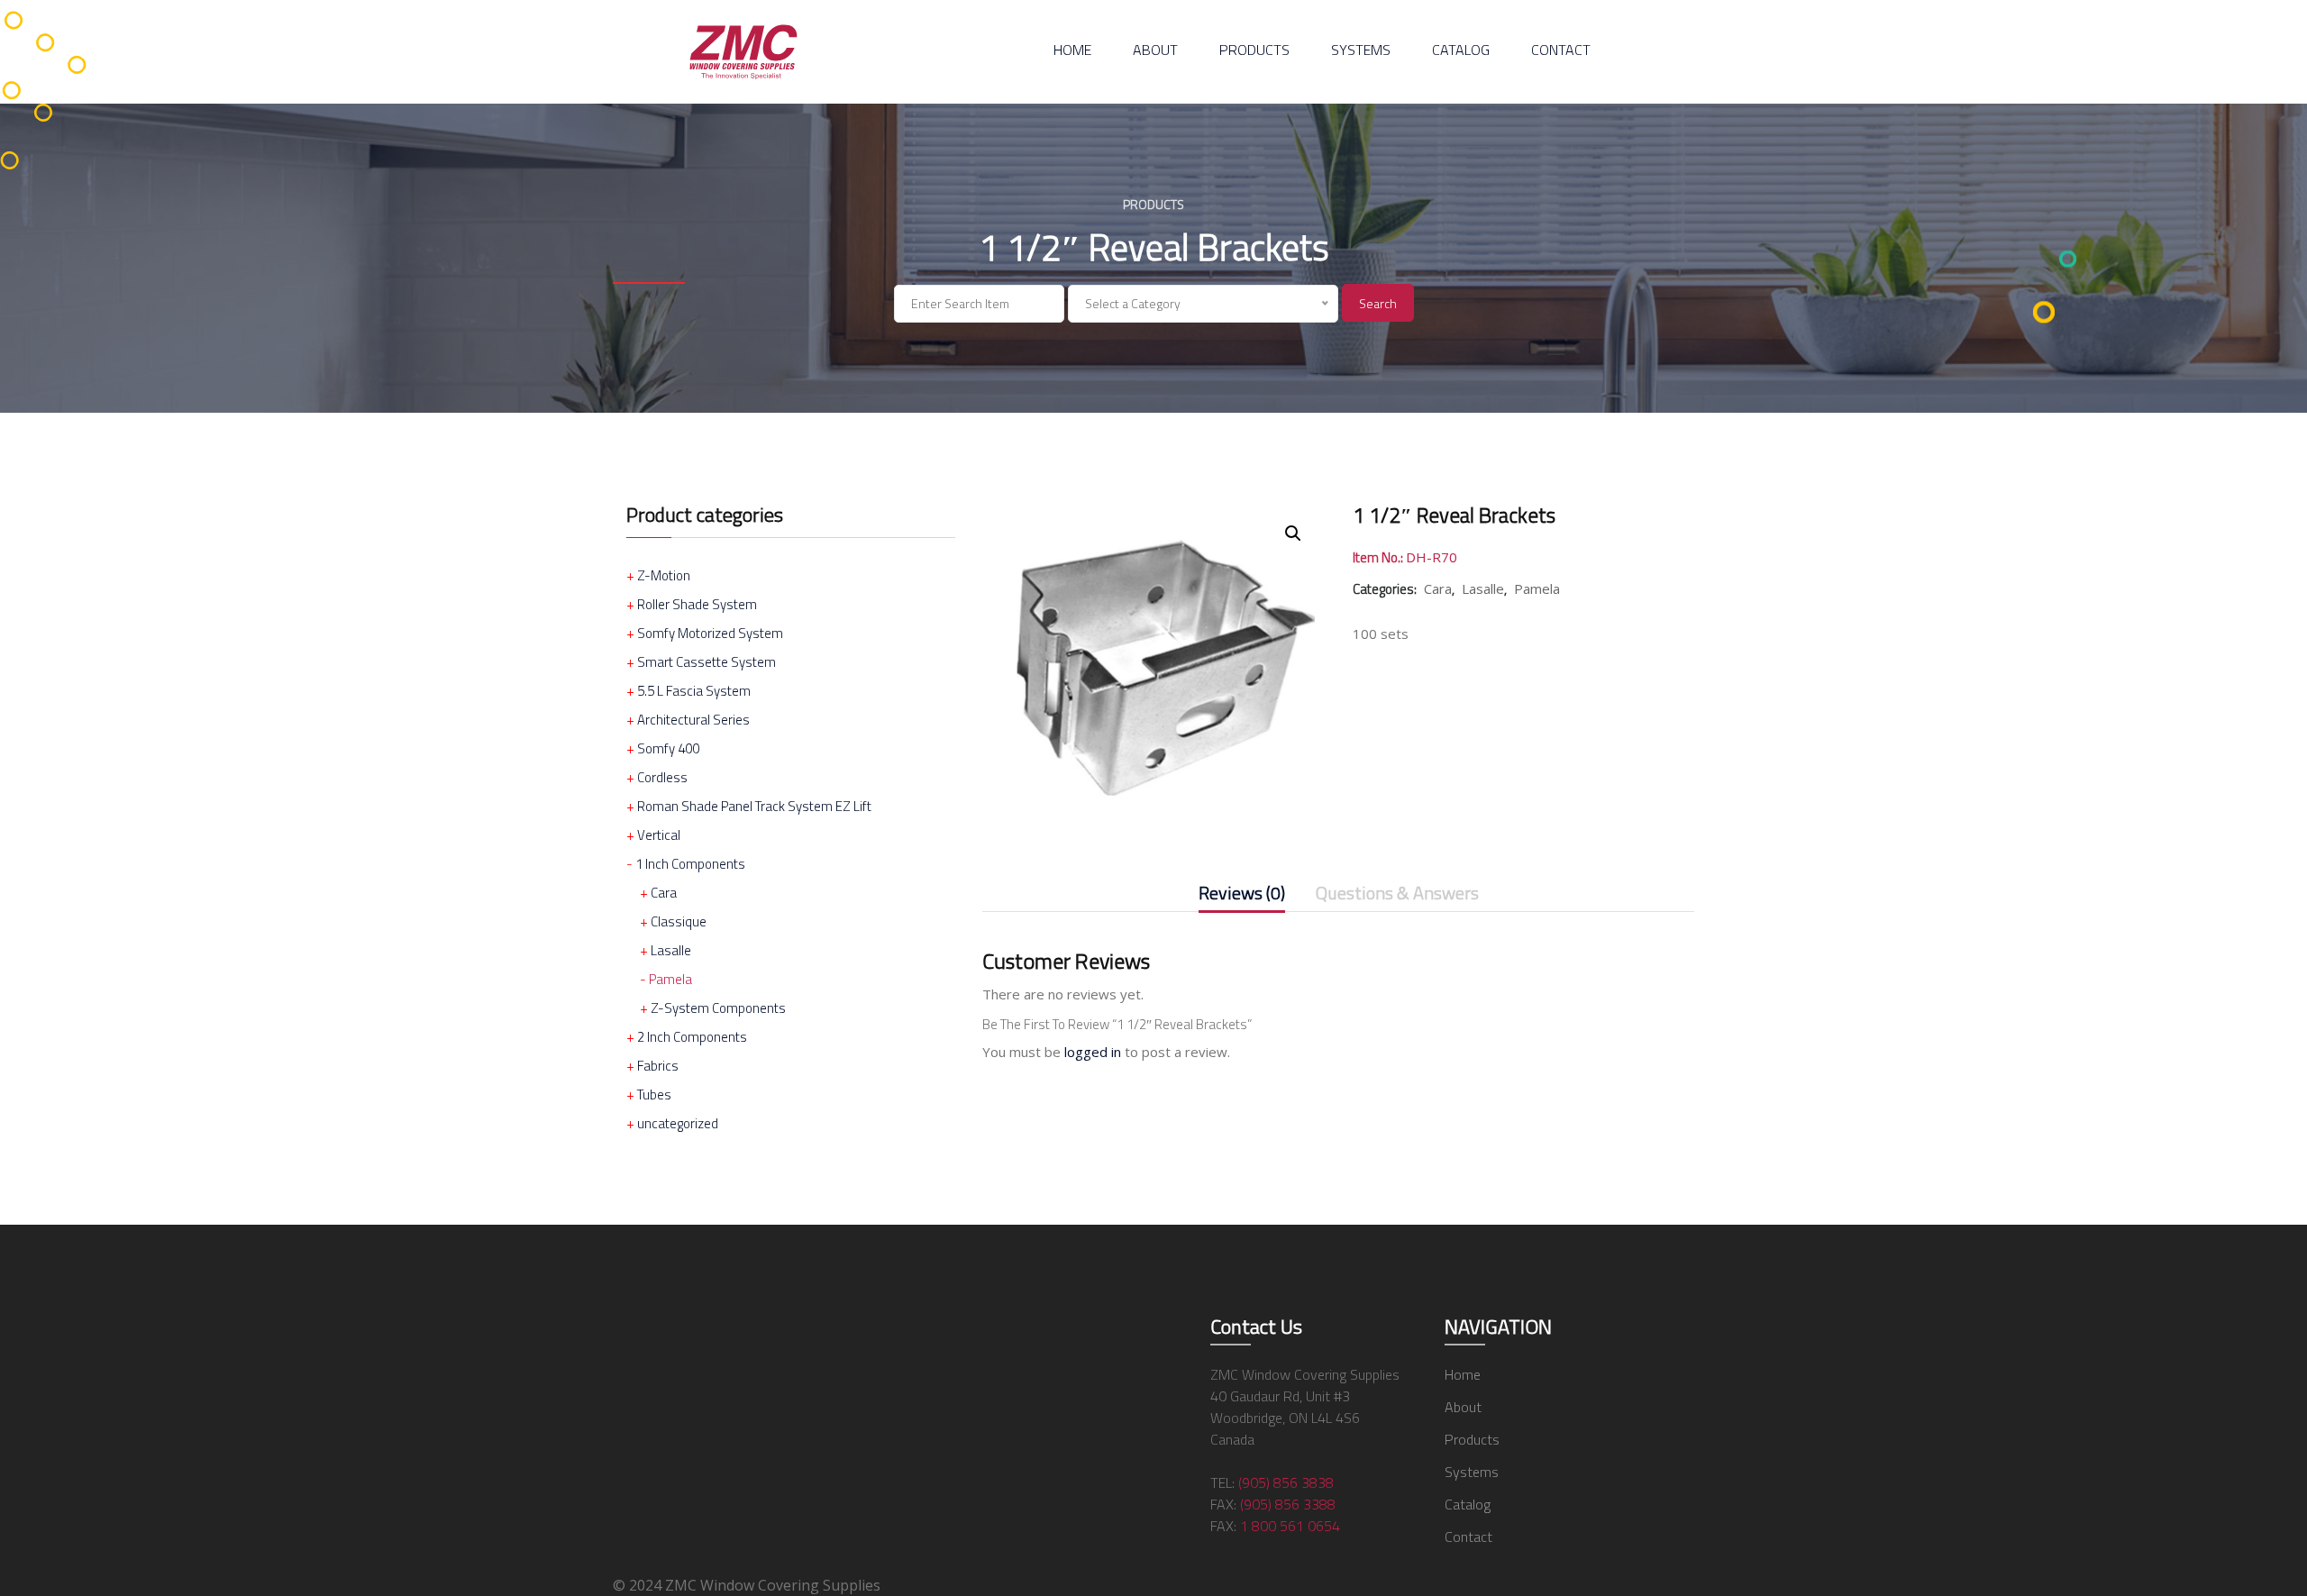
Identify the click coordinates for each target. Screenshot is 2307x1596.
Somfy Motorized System (710, 633)
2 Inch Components (692, 1037)
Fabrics (658, 1066)
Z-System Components (718, 1008)
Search (1378, 303)
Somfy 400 (668, 748)
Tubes (654, 1094)
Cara (664, 893)
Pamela (670, 979)
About (1155, 50)
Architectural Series (693, 720)
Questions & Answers (1397, 894)
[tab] (1242, 897)
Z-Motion (664, 575)
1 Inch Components (690, 864)
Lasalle (671, 950)
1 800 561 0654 (1290, 1526)
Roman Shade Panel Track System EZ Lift (754, 806)
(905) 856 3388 (1288, 1504)
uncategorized (678, 1123)
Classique (679, 921)
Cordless (662, 777)
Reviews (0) (1242, 894)
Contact (1561, 50)
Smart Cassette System (707, 662)
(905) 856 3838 (1286, 1482)
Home (1072, 50)
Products (1254, 50)
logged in (1093, 1052)
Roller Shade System (697, 604)
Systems (1361, 50)
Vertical (659, 835)
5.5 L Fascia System (694, 691)
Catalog (1461, 50)
